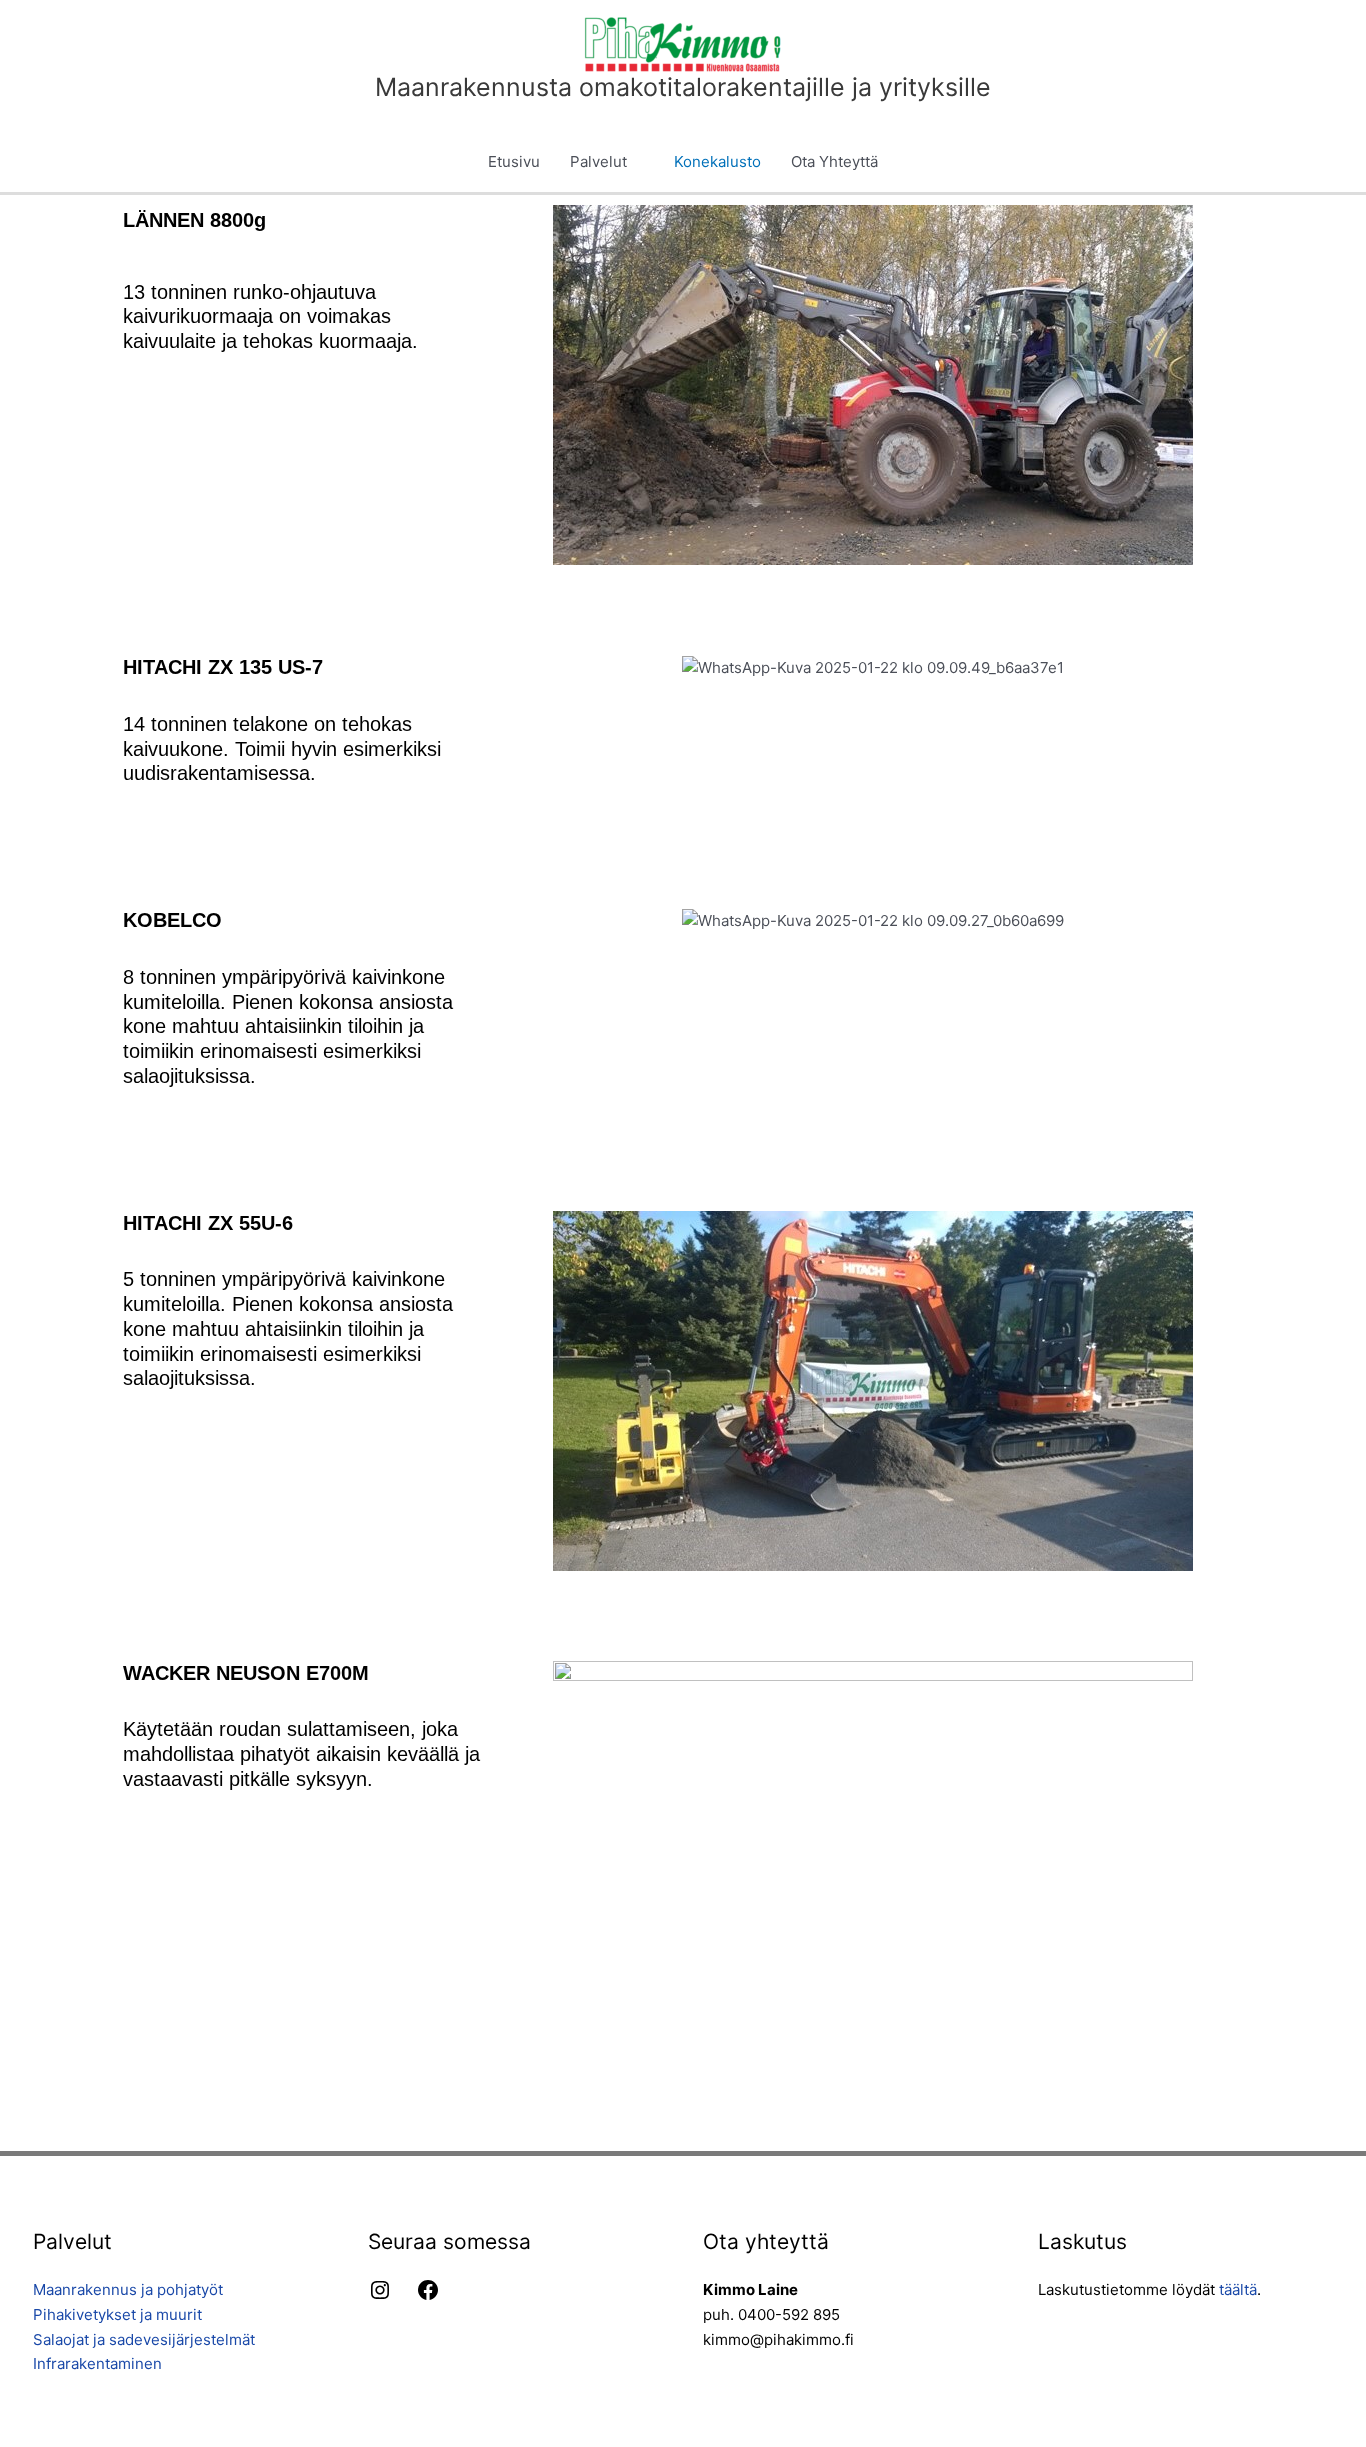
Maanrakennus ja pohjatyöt (128, 2289)
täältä (1238, 2289)
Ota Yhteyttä (834, 161)
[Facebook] (428, 2296)
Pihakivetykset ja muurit (117, 2314)
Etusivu (514, 161)
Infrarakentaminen (97, 2363)
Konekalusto (717, 161)
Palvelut (598, 161)
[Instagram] (380, 2296)
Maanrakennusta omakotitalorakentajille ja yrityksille (683, 87)
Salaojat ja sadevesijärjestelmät (144, 2339)
